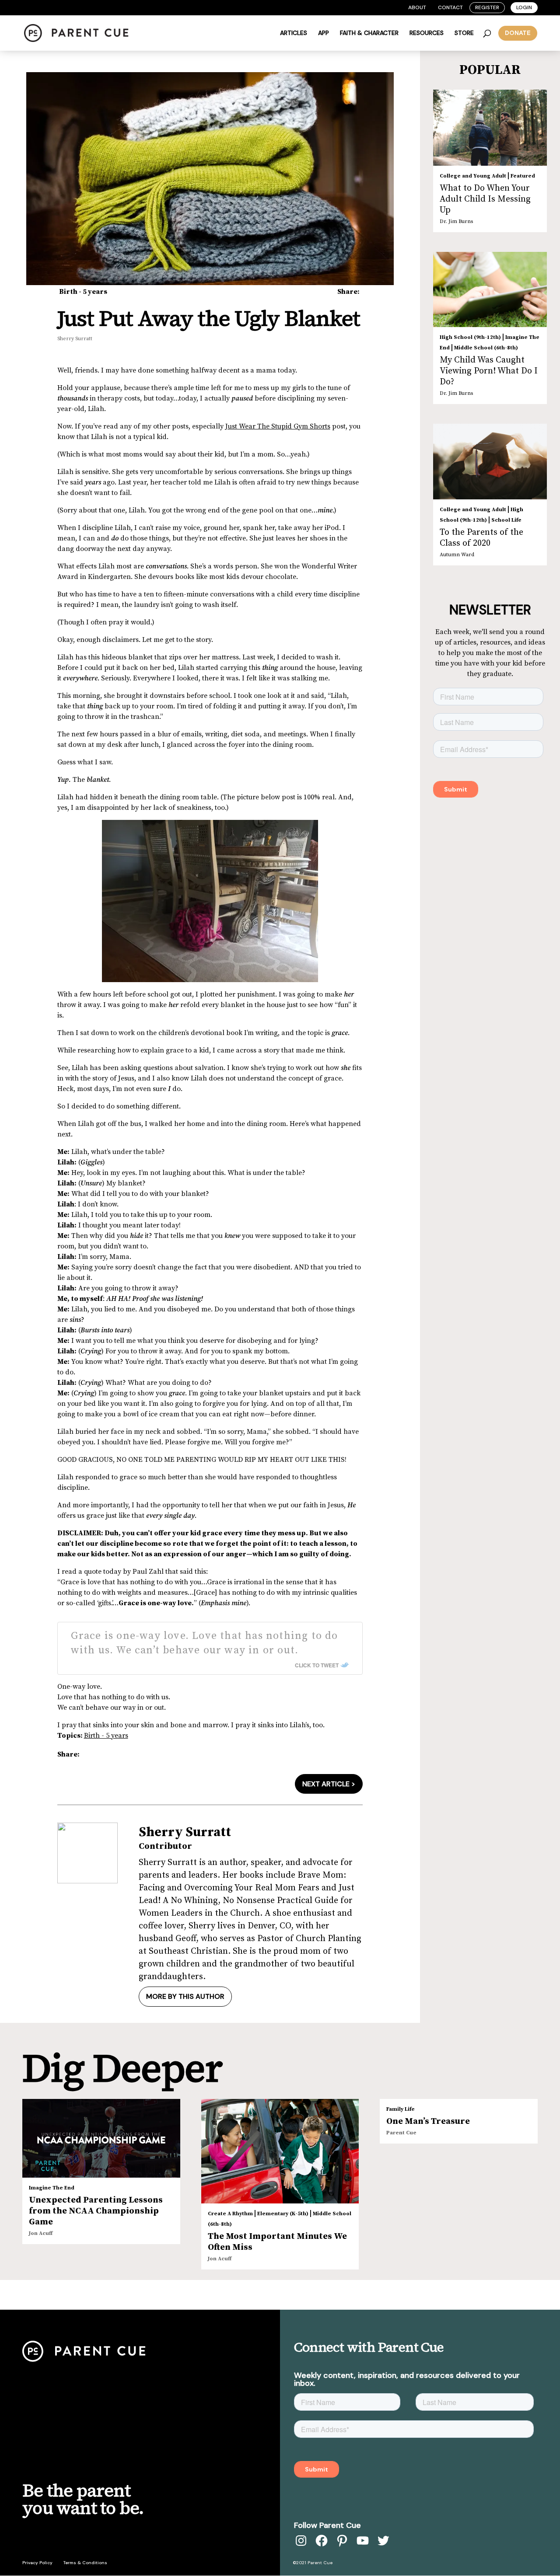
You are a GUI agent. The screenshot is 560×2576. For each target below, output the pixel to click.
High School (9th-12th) (470, 337)
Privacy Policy (37, 2563)
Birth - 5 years (83, 292)
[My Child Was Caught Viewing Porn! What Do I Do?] (490, 289)
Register (487, 7)
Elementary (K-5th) (283, 2214)
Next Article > (329, 1784)
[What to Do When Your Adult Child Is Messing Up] (490, 128)
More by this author (185, 1996)
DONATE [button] (518, 33)
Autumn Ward (457, 555)
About (417, 7)
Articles (294, 33)
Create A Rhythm (230, 2214)
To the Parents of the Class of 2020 (481, 538)
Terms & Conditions (85, 2563)
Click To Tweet (317, 1665)
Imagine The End (52, 2188)
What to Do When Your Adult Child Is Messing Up (485, 199)
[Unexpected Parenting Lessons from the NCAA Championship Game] (101, 2138)
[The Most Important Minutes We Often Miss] (280, 2151)
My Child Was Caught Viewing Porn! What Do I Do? (489, 371)
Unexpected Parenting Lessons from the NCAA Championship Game (96, 2211)
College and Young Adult (473, 176)
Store (464, 33)
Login (524, 7)
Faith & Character (369, 33)
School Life (506, 520)
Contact (450, 7)
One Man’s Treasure (428, 2121)
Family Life (401, 2109)
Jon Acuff (41, 2233)
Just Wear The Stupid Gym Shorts (278, 426)
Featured (523, 176)
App (324, 33)
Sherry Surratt (75, 339)
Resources (427, 33)
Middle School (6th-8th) (486, 348)
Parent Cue (401, 2133)
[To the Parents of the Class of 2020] (490, 462)
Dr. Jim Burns (456, 221)
